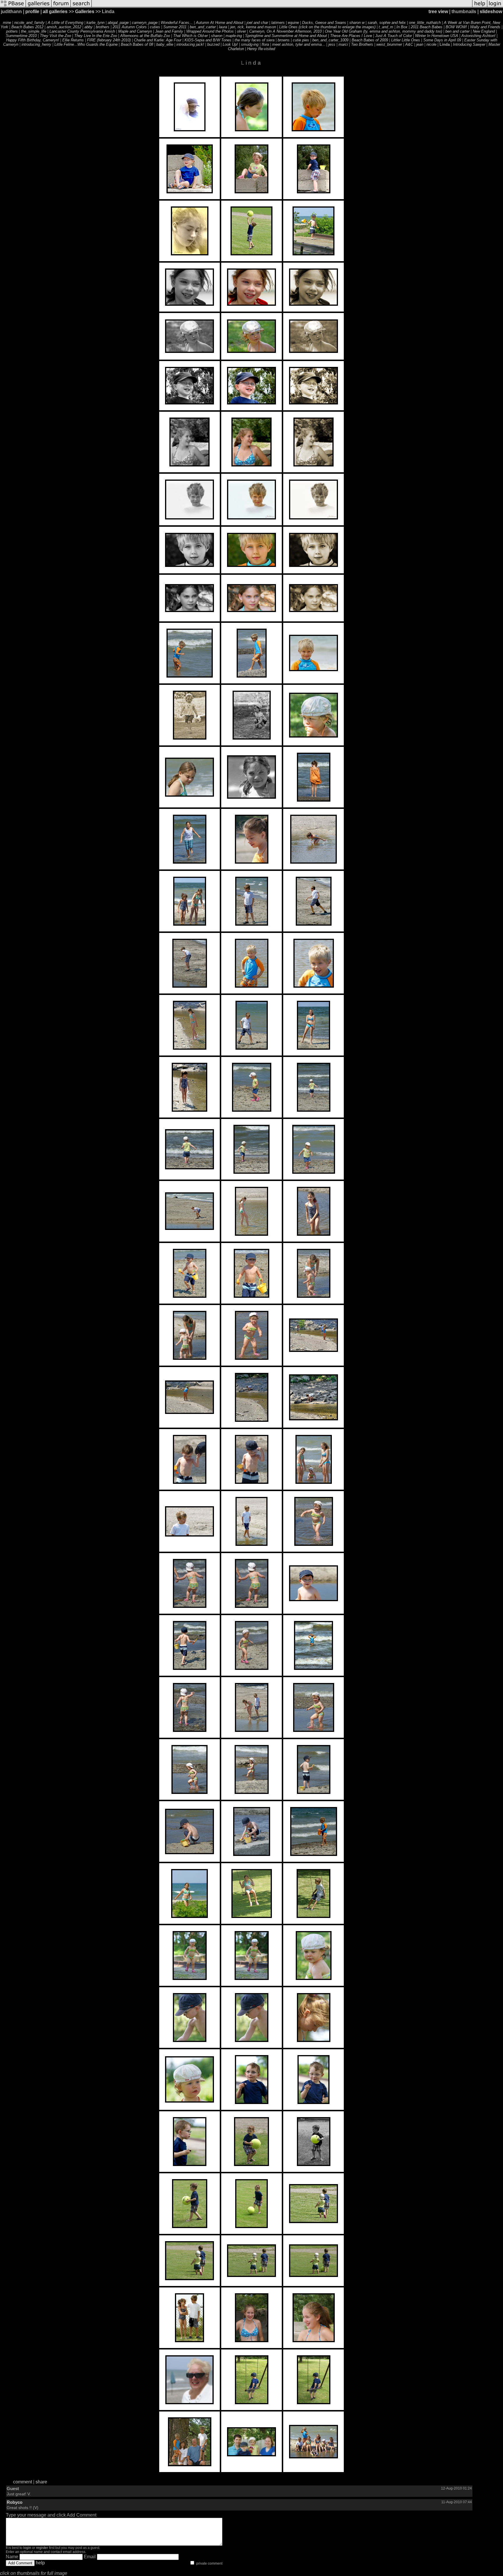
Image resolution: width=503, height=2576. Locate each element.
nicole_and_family (29, 23)
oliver (241, 31)
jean (420, 44)
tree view (438, 12)
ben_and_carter (203, 27)
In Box (402, 27)
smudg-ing (250, 44)
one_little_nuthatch (425, 23)
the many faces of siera (255, 40)
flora (265, 44)
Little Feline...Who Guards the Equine (86, 44)
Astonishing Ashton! (478, 36)
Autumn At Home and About (220, 23)
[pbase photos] (13, 7)
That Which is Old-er (191, 36)
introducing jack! (190, 44)
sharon (217, 36)
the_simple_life (34, 31)
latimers (278, 23)
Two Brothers (362, 44)
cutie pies (301, 40)
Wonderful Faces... (177, 23)
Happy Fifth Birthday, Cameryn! (33, 40)
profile (32, 12)
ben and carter (457, 31)
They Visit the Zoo (55, 36)
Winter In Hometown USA (437, 36)
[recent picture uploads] (39, 7)
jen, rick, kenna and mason (253, 27)
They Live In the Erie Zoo (96, 36)
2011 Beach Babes (427, 27)
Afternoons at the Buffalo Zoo (145, 36)
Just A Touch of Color (394, 36)
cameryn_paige (145, 23)
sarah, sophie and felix (387, 23)
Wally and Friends (485, 27)
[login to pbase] (495, 7)
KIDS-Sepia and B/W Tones (208, 40)
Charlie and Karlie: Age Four (158, 40)
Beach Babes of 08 (137, 44)
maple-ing (234, 36)
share (41, 2482)
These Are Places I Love (351, 36)
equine (293, 23)
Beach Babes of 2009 (370, 40)
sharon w (357, 23)
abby (88, 27)
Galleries (85, 12)
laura (223, 27)
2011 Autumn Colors (130, 27)
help (40, 2563)
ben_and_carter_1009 (330, 40)
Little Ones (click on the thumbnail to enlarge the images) (327, 27)
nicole (431, 44)
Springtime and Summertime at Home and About (286, 36)
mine (7, 23)
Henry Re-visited (261, 49)
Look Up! (230, 44)
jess (332, 44)
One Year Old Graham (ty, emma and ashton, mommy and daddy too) (384, 31)
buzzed (213, 44)
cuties (155, 27)
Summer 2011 (175, 27)
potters (12, 31)
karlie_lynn (95, 23)
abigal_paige (118, 23)
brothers (103, 27)
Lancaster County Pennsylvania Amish (82, 31)
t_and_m (386, 27)
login (27, 2548)
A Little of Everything (65, 23)
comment (23, 2482)
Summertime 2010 (21, 36)
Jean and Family (169, 31)
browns (284, 40)
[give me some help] (480, 7)
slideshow (491, 12)
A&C (409, 44)
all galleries (55, 12)
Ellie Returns (73, 40)
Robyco (15, 2502)
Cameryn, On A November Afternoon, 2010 (285, 31)
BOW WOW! (456, 27)
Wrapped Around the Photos (210, 31)
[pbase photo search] (81, 7)
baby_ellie (165, 44)
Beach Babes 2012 (27, 27)
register (42, 2548)
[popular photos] (282, 7)
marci (343, 44)
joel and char (257, 23)
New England (484, 31)
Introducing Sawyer (469, 44)
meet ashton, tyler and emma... (299, 44)
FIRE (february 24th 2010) (109, 40)
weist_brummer (389, 44)
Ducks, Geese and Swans (324, 23)
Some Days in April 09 (442, 40)
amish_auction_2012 (64, 27)
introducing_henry (36, 44)
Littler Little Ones (406, 40)
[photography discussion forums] (61, 7)
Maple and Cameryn (135, 31)
